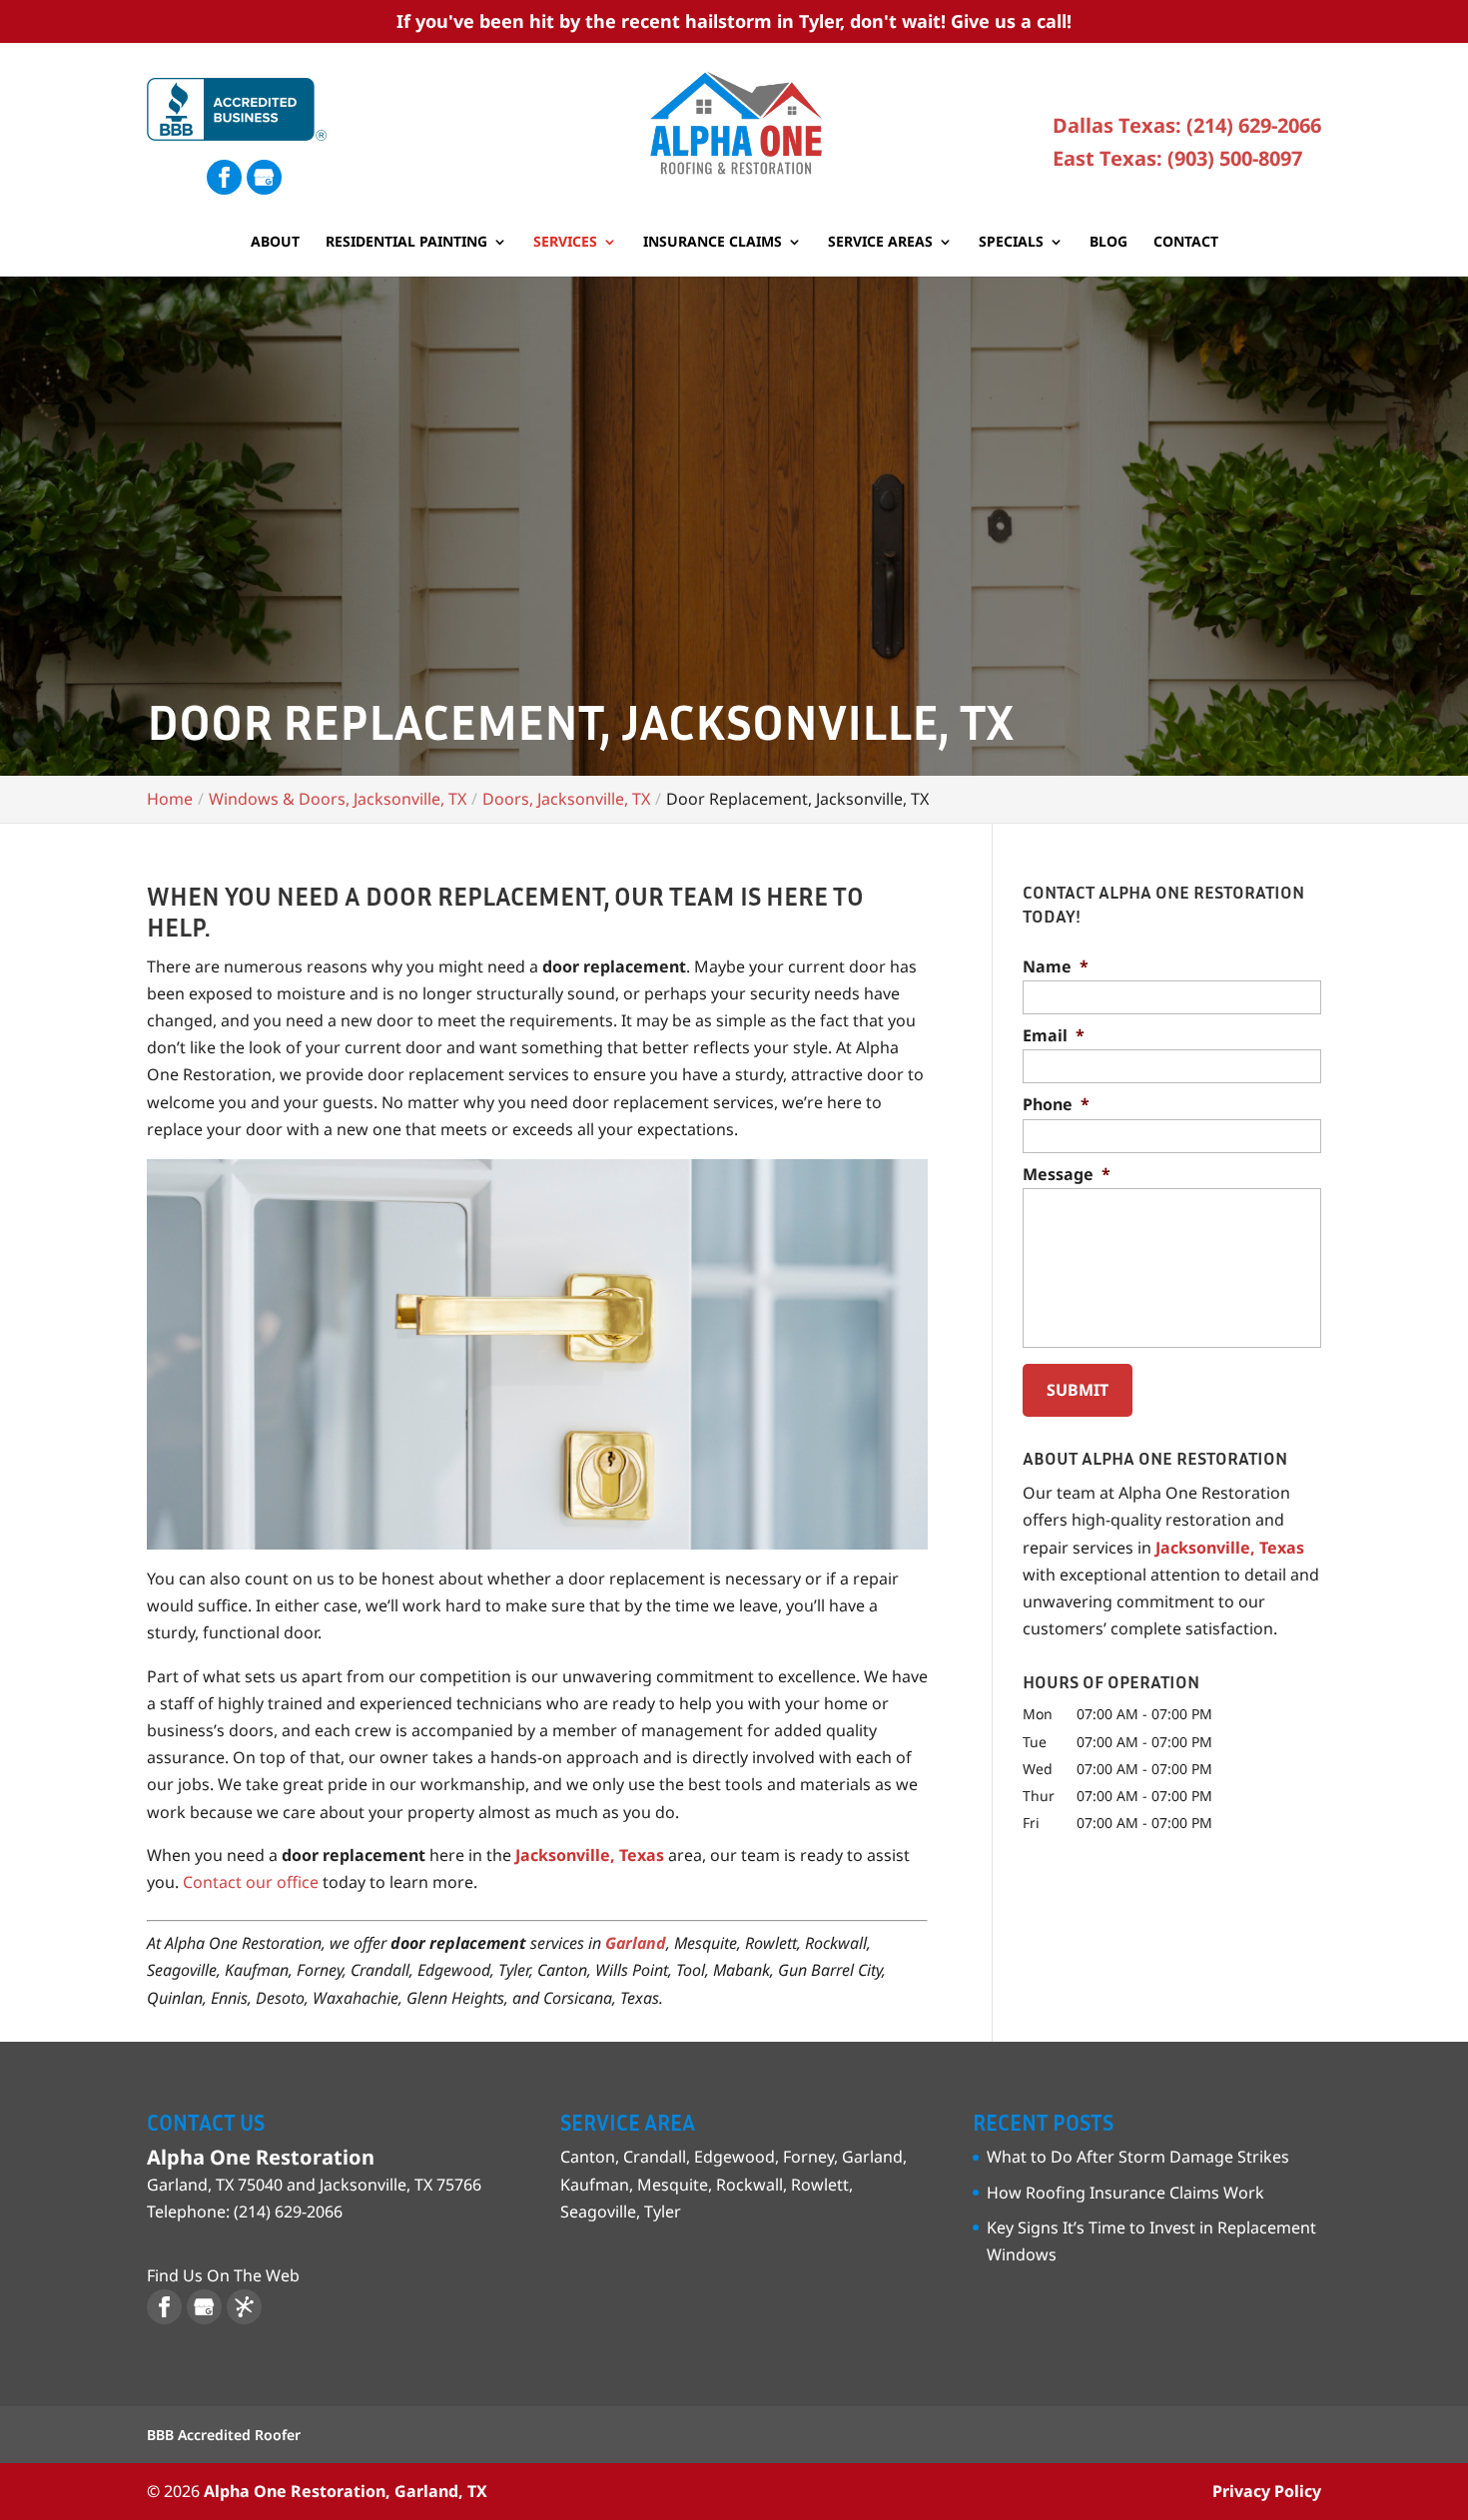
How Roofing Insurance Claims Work (1125, 2193)
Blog (1108, 243)
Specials (1011, 243)
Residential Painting (406, 243)
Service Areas (880, 243)
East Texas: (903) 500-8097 (1177, 158)
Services (565, 243)
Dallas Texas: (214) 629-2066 (1187, 125)
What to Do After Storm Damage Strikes (1138, 2157)
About (275, 243)
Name (1056, 967)
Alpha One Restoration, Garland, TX (346, 2491)
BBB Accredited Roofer (224, 2435)
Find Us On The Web (223, 2275)
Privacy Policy (1267, 2491)
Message (1067, 1175)
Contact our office (251, 1882)
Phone (1056, 1105)
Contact (1186, 243)
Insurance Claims (713, 243)
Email (1054, 1036)
